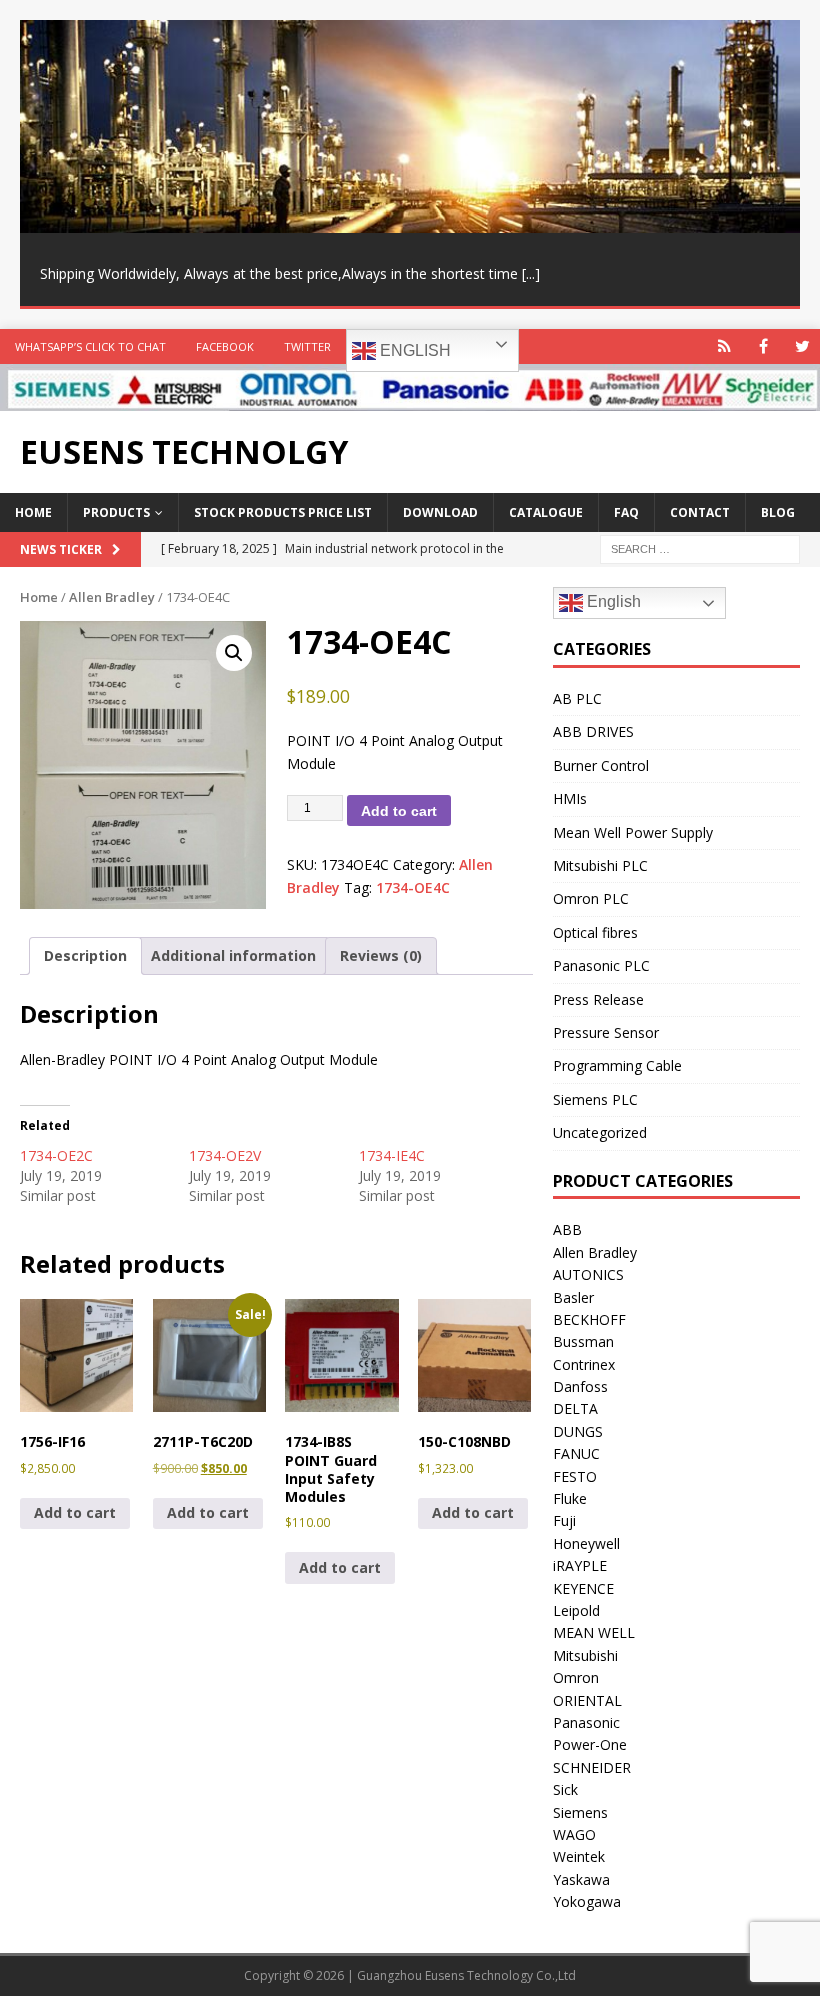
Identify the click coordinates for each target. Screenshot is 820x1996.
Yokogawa (587, 1901)
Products (116, 512)
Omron (576, 1677)
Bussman (583, 1341)
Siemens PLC (595, 1099)
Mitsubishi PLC (600, 865)
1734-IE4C (392, 1155)
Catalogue (546, 512)
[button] (234, 653)
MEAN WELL (594, 1632)
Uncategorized (600, 1132)
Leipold (576, 1610)
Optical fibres (595, 932)
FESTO (575, 1476)
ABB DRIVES (593, 731)
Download (440, 512)
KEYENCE (583, 1588)
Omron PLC (591, 898)
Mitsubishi (585, 1655)
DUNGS (578, 1431)
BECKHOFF (589, 1319)
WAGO (574, 1834)
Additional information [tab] (233, 955)
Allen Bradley (112, 597)
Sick (565, 1789)
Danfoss (580, 1386)
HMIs (570, 798)
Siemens (580, 1812)
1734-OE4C (413, 887)
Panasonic (586, 1722)
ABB (567, 1229)
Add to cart (399, 811)
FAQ (626, 512)
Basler (573, 1297)
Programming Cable (617, 1065)
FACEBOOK (225, 346)
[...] (531, 273)
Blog (778, 512)
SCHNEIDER (592, 1767)
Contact (700, 512)
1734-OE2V (225, 1155)
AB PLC (577, 698)
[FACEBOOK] (763, 346)
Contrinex (584, 1364)
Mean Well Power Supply (633, 832)
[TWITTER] (802, 346)
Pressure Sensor (606, 1032)
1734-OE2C (56, 1155)
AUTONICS (588, 1274)
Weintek (579, 1856)
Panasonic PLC (601, 965)
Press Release (598, 999)
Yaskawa (581, 1879)
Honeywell (586, 1543)
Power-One (590, 1744)
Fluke (570, 1498)
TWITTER (307, 346)
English (413, 350)
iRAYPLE (580, 1565)
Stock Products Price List (283, 512)
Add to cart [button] (75, 1512)
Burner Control (601, 765)
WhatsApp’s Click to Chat (90, 346)
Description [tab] (85, 955)
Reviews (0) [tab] (381, 955)
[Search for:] (700, 548)
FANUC (576, 1453)
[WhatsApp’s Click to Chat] (724, 346)
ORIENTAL (587, 1700)
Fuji (564, 1520)
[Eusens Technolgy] (410, 399)
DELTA (575, 1408)
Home (33, 512)
